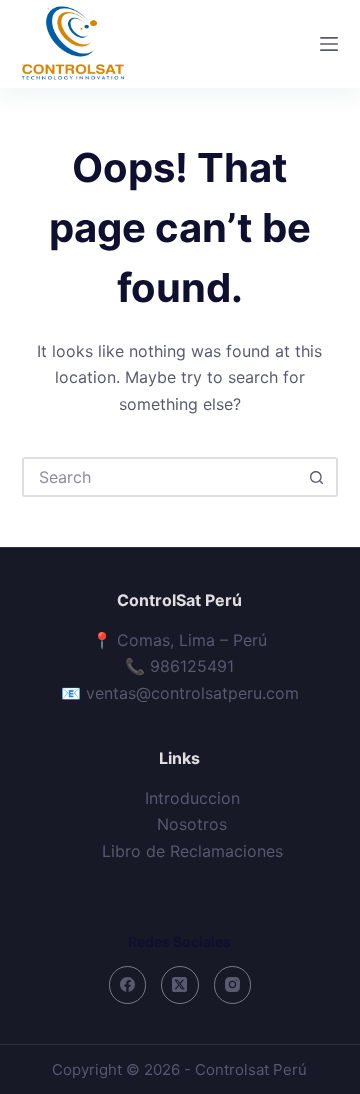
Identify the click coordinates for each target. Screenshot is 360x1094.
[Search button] (316, 477)
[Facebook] (128, 985)
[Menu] (329, 44)
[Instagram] (233, 985)
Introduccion (192, 798)
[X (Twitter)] (180, 985)
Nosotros (192, 824)
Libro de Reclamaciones (192, 851)
